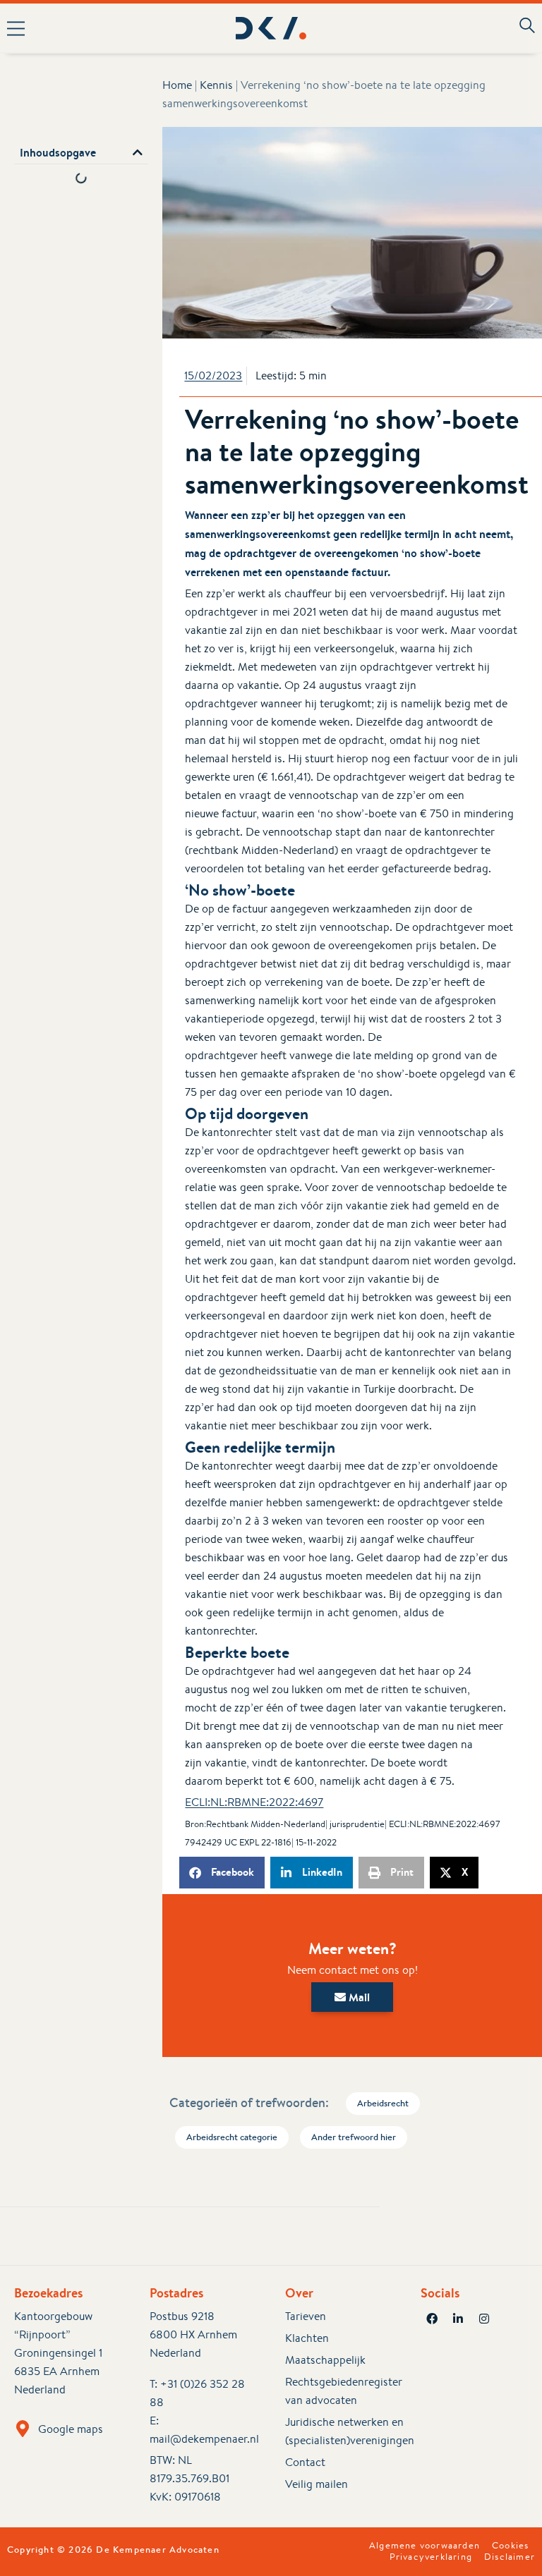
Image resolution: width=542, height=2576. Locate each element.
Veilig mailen (317, 2484)
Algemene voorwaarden (424, 2546)
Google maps (71, 2429)
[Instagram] (484, 2319)
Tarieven (306, 2316)
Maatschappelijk (325, 2360)
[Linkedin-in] (458, 2319)
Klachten (307, 2338)
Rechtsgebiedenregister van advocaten (339, 2391)
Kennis (216, 85)
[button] (108, 28)
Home (177, 85)
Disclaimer (510, 2557)
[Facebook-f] (432, 2319)
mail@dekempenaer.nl (204, 2439)
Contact (305, 2462)
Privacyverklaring (431, 2557)
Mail (358, 1997)
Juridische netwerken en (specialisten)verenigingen (339, 2431)
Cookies (510, 2546)
